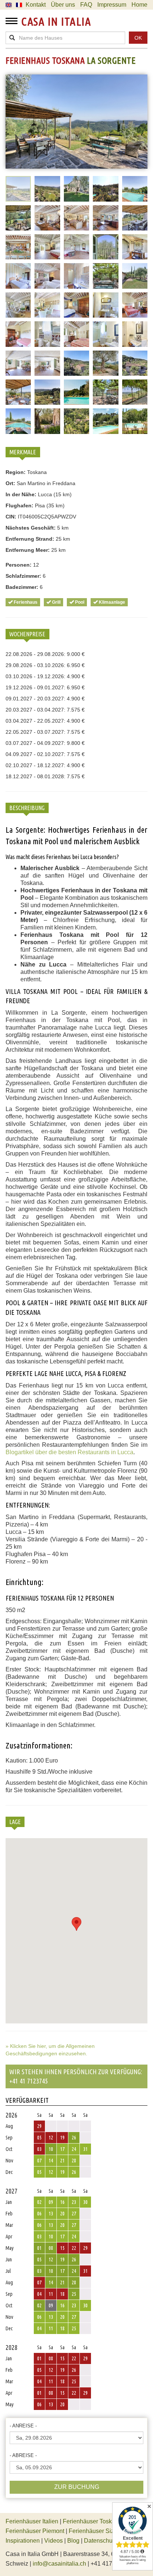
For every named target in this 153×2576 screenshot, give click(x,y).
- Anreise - (23, 2426)
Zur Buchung (77, 2487)
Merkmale (23, 452)
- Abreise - (23, 2455)
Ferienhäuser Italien (32, 2521)
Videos (53, 2541)
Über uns (63, 5)
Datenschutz (100, 2541)
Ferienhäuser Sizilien (97, 2531)
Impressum (112, 5)
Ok (138, 38)
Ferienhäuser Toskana (92, 2521)
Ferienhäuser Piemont (35, 2531)
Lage (15, 1822)
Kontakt (36, 5)
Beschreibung (27, 808)
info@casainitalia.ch (59, 2564)
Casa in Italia (56, 21)
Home (139, 5)
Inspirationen (23, 2541)
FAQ (86, 5)
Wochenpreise (27, 634)
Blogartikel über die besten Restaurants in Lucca (69, 1452)
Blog (73, 2541)
